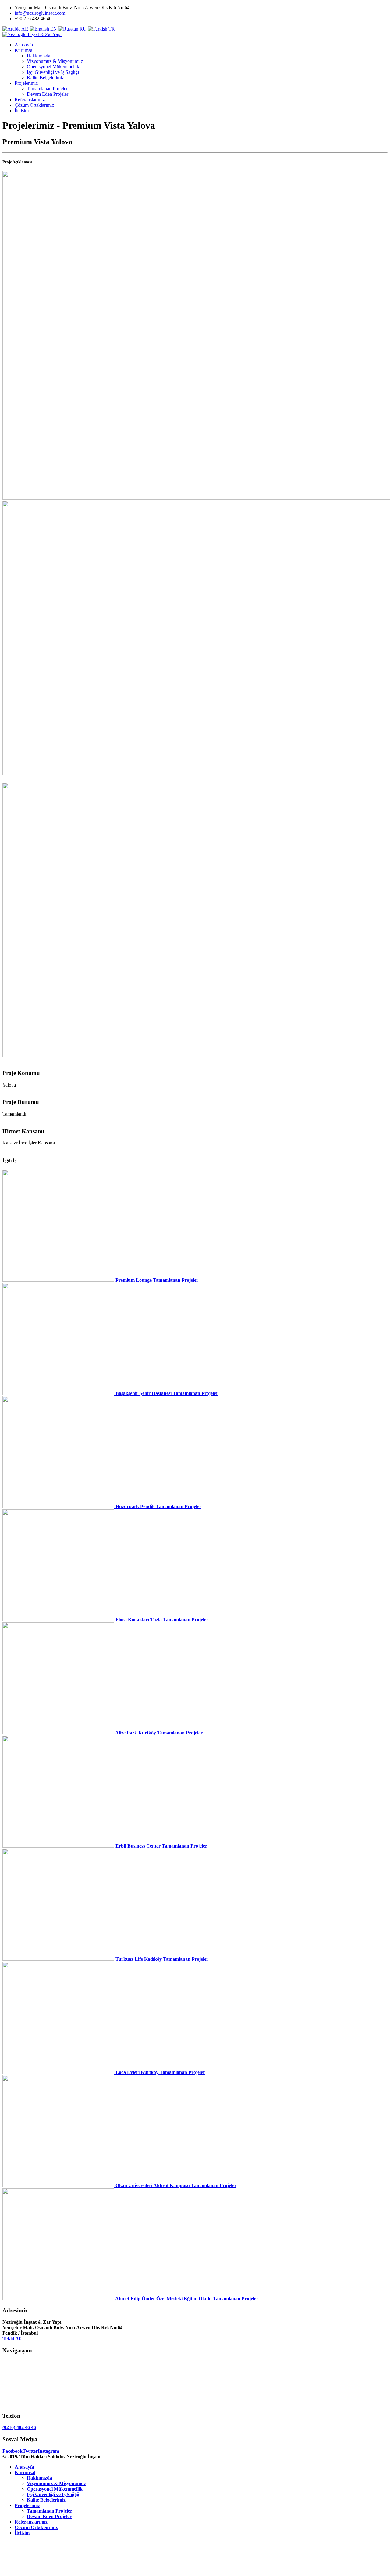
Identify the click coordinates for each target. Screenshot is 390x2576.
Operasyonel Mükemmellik (53, 67)
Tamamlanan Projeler (47, 89)
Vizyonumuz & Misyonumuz (55, 61)
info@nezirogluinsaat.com (40, 13)
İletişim (22, 111)
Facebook (12, 2451)
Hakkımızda (39, 56)
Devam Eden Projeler (48, 94)
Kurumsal (24, 50)
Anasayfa (24, 45)
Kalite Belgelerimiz (45, 78)
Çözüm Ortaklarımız (34, 105)
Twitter (30, 2451)
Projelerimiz (26, 83)
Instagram (48, 2451)
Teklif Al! (12, 2339)
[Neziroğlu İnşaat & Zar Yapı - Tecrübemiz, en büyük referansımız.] (32, 34)
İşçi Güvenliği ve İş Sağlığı (53, 72)
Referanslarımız (30, 100)
